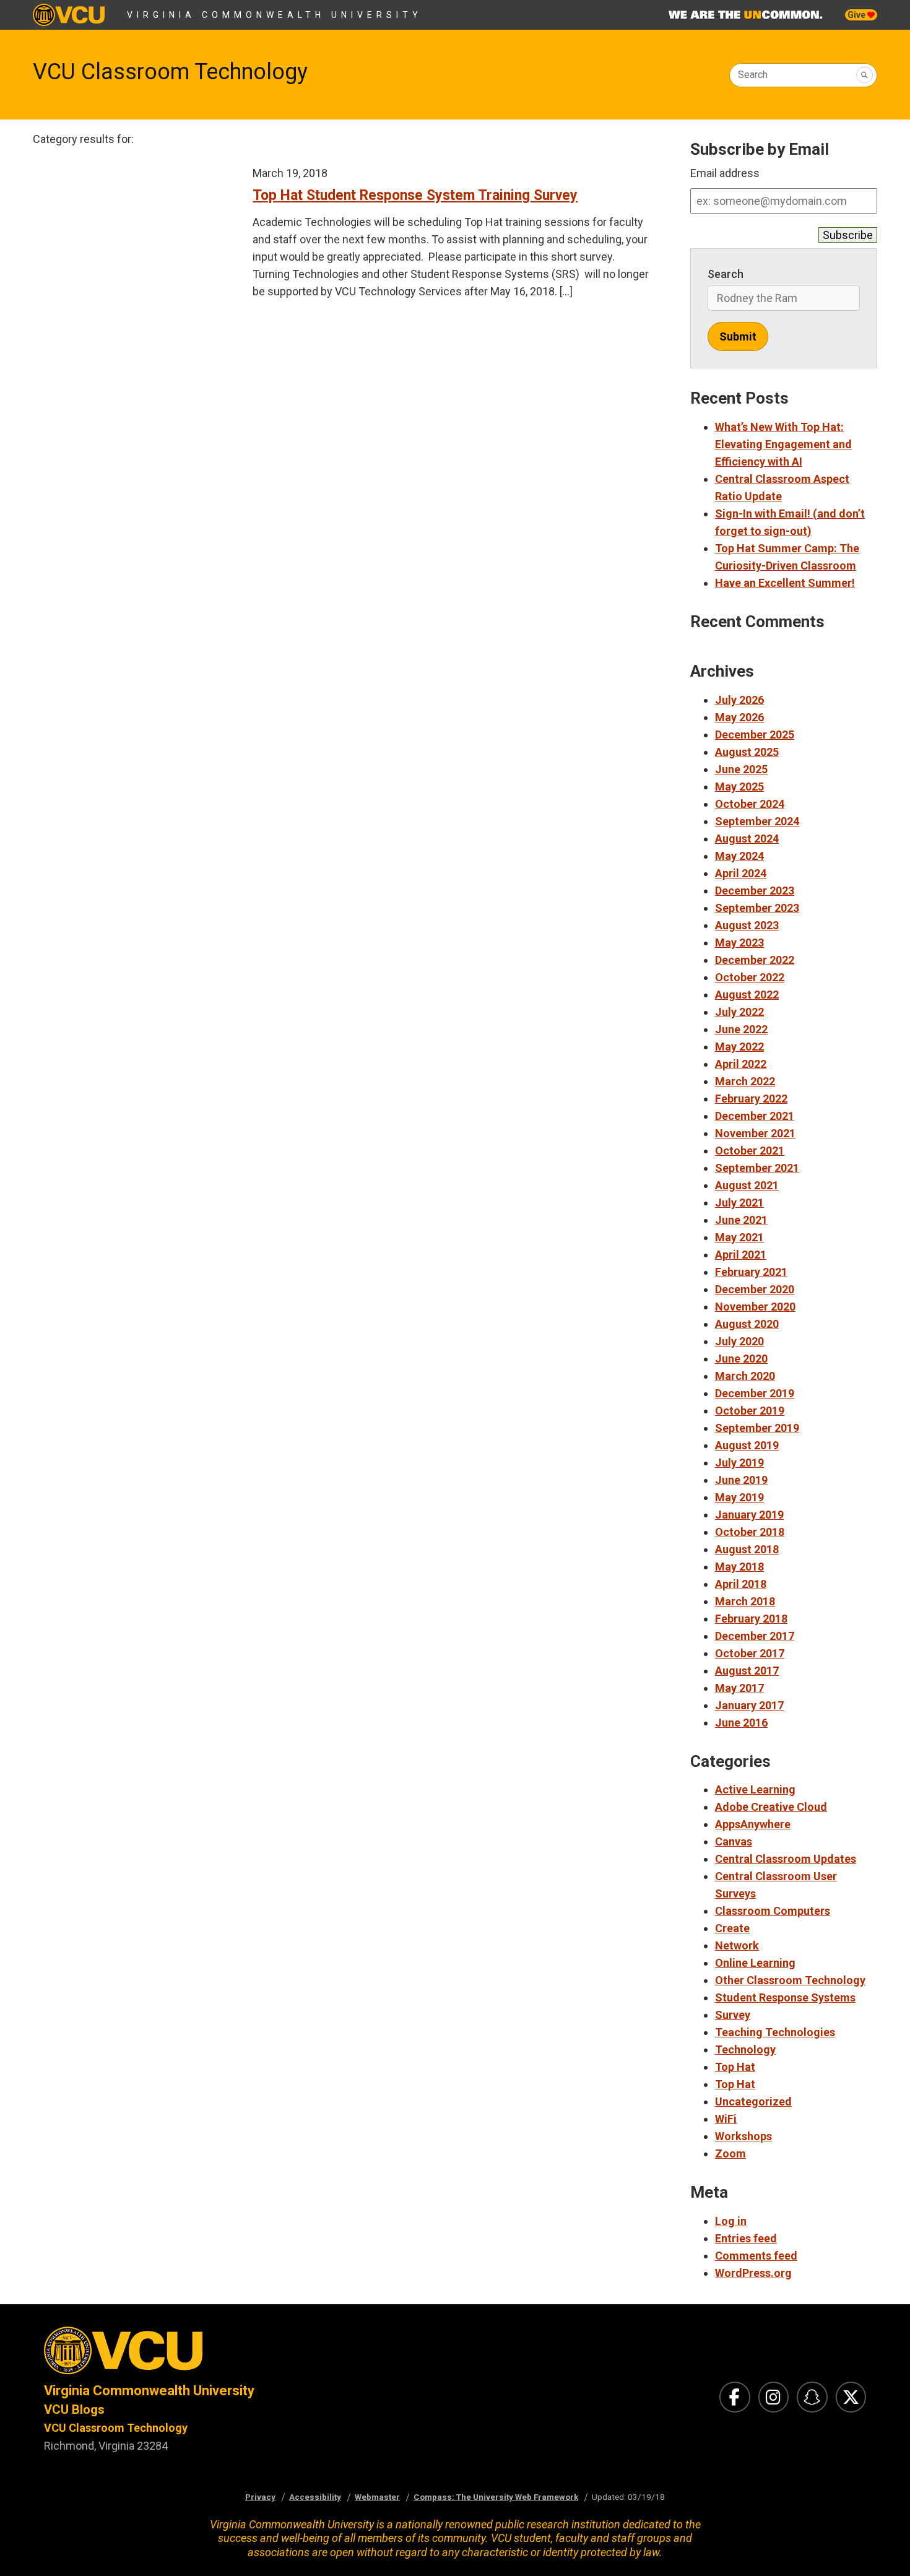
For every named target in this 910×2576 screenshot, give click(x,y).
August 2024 (747, 839)
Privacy (260, 2497)
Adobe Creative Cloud (771, 1807)
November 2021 (755, 1133)
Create (732, 1928)
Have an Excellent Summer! (785, 583)
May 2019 (739, 1497)
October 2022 (750, 977)
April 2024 (741, 873)
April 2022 (741, 1064)
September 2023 (757, 908)
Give (857, 15)
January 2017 (749, 1705)
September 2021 (757, 1168)
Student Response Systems (785, 1997)
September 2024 (757, 821)
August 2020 (747, 1324)
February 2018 (751, 1619)
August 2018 (747, 1549)
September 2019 (757, 1428)
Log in (731, 2221)
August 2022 (747, 995)
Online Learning (755, 1963)
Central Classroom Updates (786, 1859)
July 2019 (739, 1463)
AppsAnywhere (753, 1824)
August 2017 (747, 1671)
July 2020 (739, 1341)
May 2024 (739, 856)
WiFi (726, 2119)
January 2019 (749, 1515)
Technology (745, 2049)
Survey (733, 2015)
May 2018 (739, 1567)
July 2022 (739, 1012)
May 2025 (739, 787)
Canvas (734, 1841)
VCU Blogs (74, 2409)
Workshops (743, 2136)
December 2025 (755, 735)
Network (737, 1945)
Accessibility (315, 2497)
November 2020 (755, 1307)
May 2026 (739, 717)
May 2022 (739, 1047)
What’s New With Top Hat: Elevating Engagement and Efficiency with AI (783, 444)
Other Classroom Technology (790, 1980)
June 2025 (741, 769)
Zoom (730, 2153)
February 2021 (751, 1272)
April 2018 (741, 1584)
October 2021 (750, 1151)
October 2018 (750, 1532)
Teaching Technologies (775, 2032)
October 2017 (750, 1653)
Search (753, 75)
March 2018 (745, 1601)
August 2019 (747, 1445)
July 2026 (739, 700)
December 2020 (755, 1289)
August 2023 (747, 925)
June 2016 (741, 1723)
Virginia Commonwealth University (275, 15)
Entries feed (746, 2238)
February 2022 (751, 1099)
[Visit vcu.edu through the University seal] (238, 2354)
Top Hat (735, 2067)
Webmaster (377, 2497)
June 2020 (741, 1359)
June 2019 (741, 1480)
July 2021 (739, 1203)
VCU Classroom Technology (170, 72)
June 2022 (741, 1029)
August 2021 (747, 1185)
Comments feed (756, 2256)
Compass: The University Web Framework (496, 2497)
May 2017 (739, 1688)
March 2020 (745, 1376)
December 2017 (755, 1636)
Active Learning (755, 1789)
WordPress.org (753, 2273)
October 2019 (750, 1411)
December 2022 (755, 960)
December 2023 (755, 891)
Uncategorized (753, 2101)
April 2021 (741, 1255)
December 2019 (755, 1393)
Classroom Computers (773, 1911)
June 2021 (741, 1220)
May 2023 (739, 943)
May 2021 (739, 1237)
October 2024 (750, 804)
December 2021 (755, 1116)
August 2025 (747, 752)
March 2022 (745, 1081)
